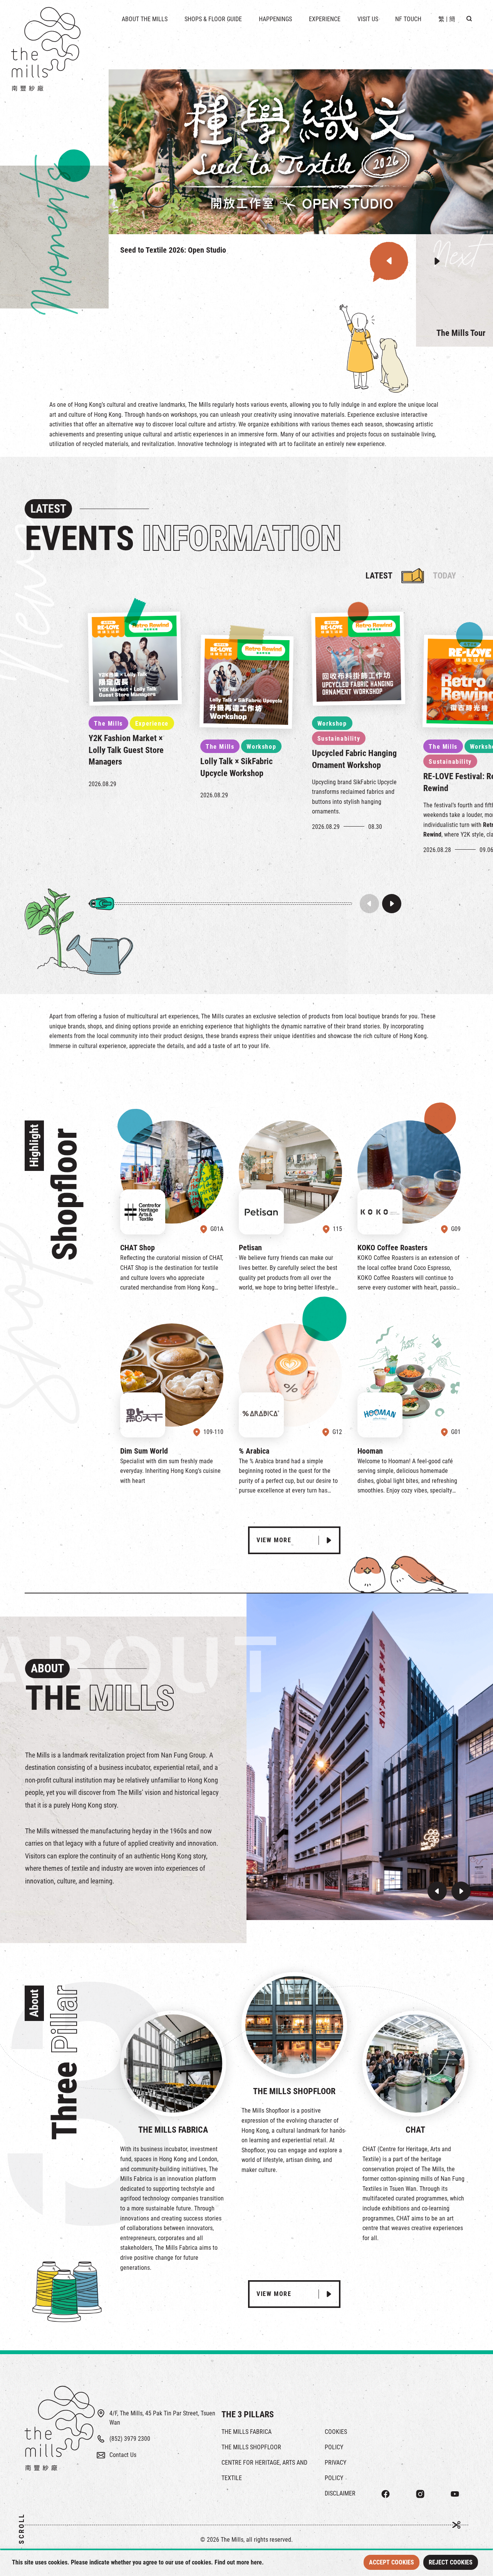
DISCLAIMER (340, 2493)
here (256, 2562)
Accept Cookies (392, 2562)
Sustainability (339, 739)
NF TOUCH (408, 19)
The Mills (108, 724)
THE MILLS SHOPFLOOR (251, 2447)
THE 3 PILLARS (248, 2414)
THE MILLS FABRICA (246, 2432)
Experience (152, 724)
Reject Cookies (451, 2562)
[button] (389, 261)
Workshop (261, 747)
